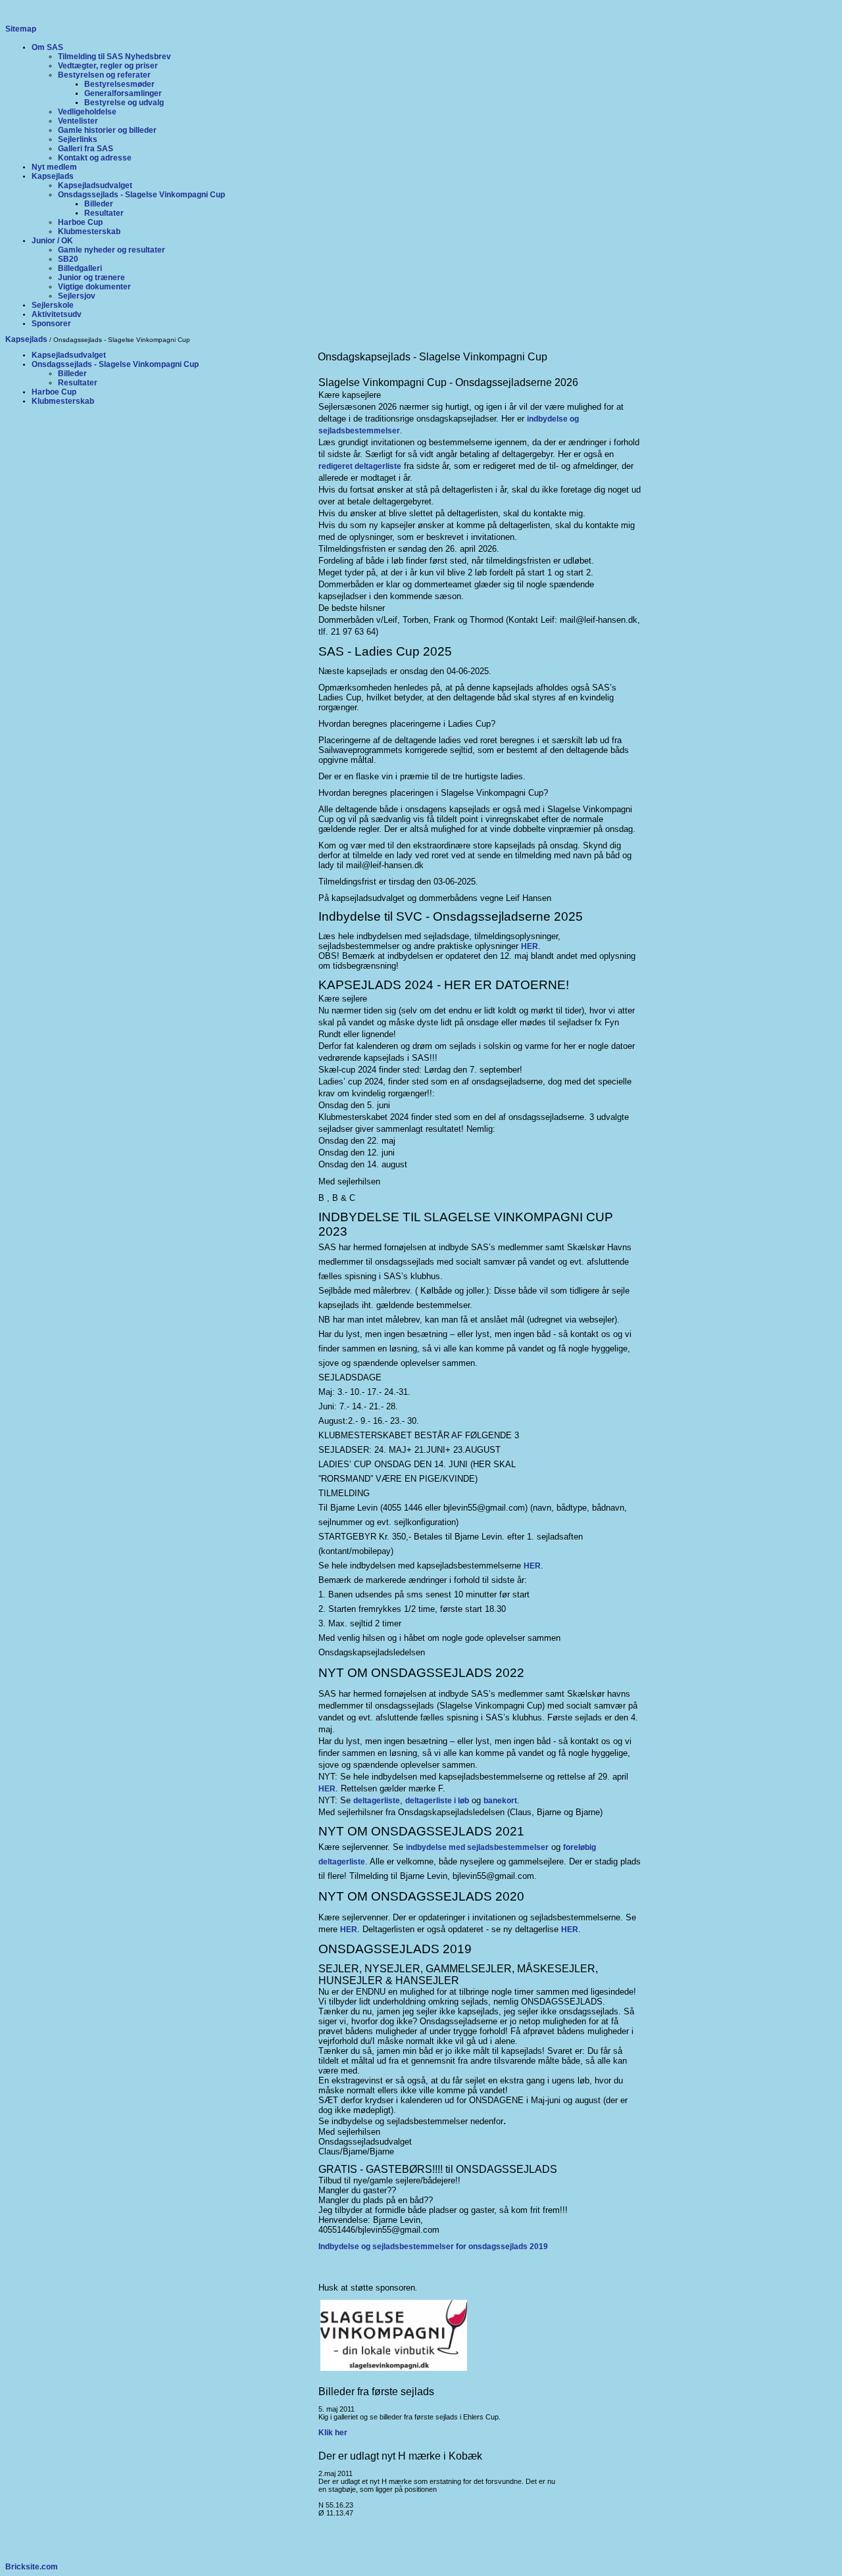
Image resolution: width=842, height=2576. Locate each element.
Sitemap (21, 29)
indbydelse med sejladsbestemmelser (477, 1847)
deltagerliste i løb (437, 1801)
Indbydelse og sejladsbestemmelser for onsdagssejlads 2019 (433, 2247)
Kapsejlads (26, 339)
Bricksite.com (32, 2567)
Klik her (333, 2433)
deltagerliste (377, 1801)
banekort (500, 1801)
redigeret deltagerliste (360, 466)
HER (530, 946)
